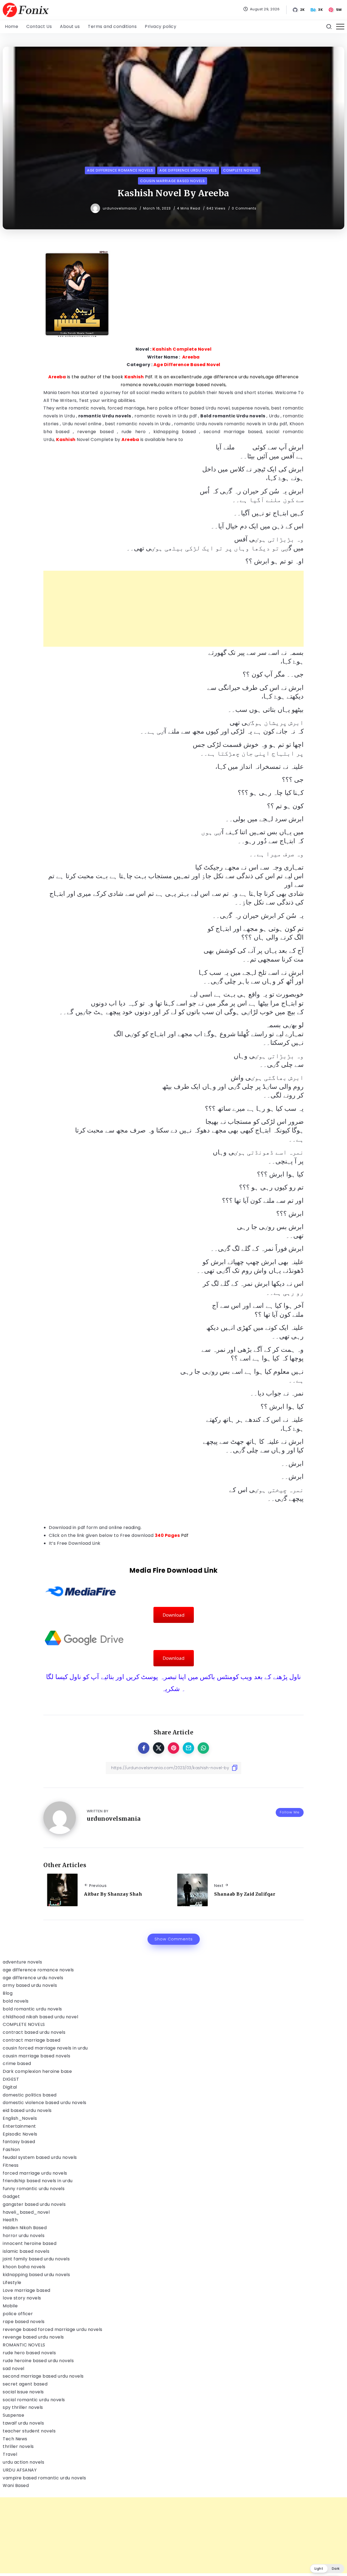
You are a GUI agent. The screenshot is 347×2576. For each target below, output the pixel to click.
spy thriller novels (23, 2407)
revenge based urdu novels (33, 2337)
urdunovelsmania (120, 208)
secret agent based (25, 2384)
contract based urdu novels (34, 2032)
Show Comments (174, 1939)
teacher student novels (29, 2431)
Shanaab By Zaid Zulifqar (245, 1894)
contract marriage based (32, 2040)
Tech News (15, 2439)
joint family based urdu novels (36, 2259)
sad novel (14, 2369)
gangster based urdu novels (34, 2204)
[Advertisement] (173, 609)
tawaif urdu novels (23, 2423)
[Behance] (317, 10)
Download (174, 1615)
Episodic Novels (20, 2134)
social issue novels (23, 2392)
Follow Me (290, 1812)
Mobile (10, 2306)
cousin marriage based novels (36, 2056)
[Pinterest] (335, 10)
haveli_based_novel (26, 2212)
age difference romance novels (38, 1970)
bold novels (16, 2001)
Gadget (11, 2196)
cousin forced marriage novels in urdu (45, 2048)
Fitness (11, 2165)
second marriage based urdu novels (43, 2376)
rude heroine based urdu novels (38, 2361)
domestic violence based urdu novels (45, 2103)
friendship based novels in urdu (38, 2181)
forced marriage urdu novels (35, 2173)
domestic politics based (30, 2095)
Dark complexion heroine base (37, 2071)
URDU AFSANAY (20, 2470)
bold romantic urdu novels (32, 2009)
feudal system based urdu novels (40, 2157)
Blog (8, 1993)
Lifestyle (12, 2282)
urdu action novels (23, 2462)
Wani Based (16, 2485)
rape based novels (24, 2322)
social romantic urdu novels (34, 2400)
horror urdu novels (24, 2236)
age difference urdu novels (33, 1978)
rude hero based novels (29, 2353)
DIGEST (11, 2079)
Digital (10, 2087)
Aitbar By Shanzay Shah (113, 1894)
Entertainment (19, 2126)
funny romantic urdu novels (34, 2189)
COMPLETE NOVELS (24, 2024)
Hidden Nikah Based (25, 2228)
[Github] (299, 10)
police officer (18, 2314)
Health (10, 2220)
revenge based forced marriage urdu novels (53, 2329)
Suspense (13, 2415)
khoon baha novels (24, 2267)
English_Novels (20, 2118)
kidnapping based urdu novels (36, 2275)
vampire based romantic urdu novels (44, 2478)
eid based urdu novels (27, 2110)
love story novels (22, 2298)
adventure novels (22, 1962)
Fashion (11, 2150)
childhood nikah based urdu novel (40, 2017)
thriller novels (18, 2446)
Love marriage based (27, 2290)
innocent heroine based (30, 2243)
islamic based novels (26, 2251)
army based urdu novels (30, 1985)
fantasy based (19, 2142)
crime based (17, 2063)
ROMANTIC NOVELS (24, 2345)
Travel (10, 2454)
